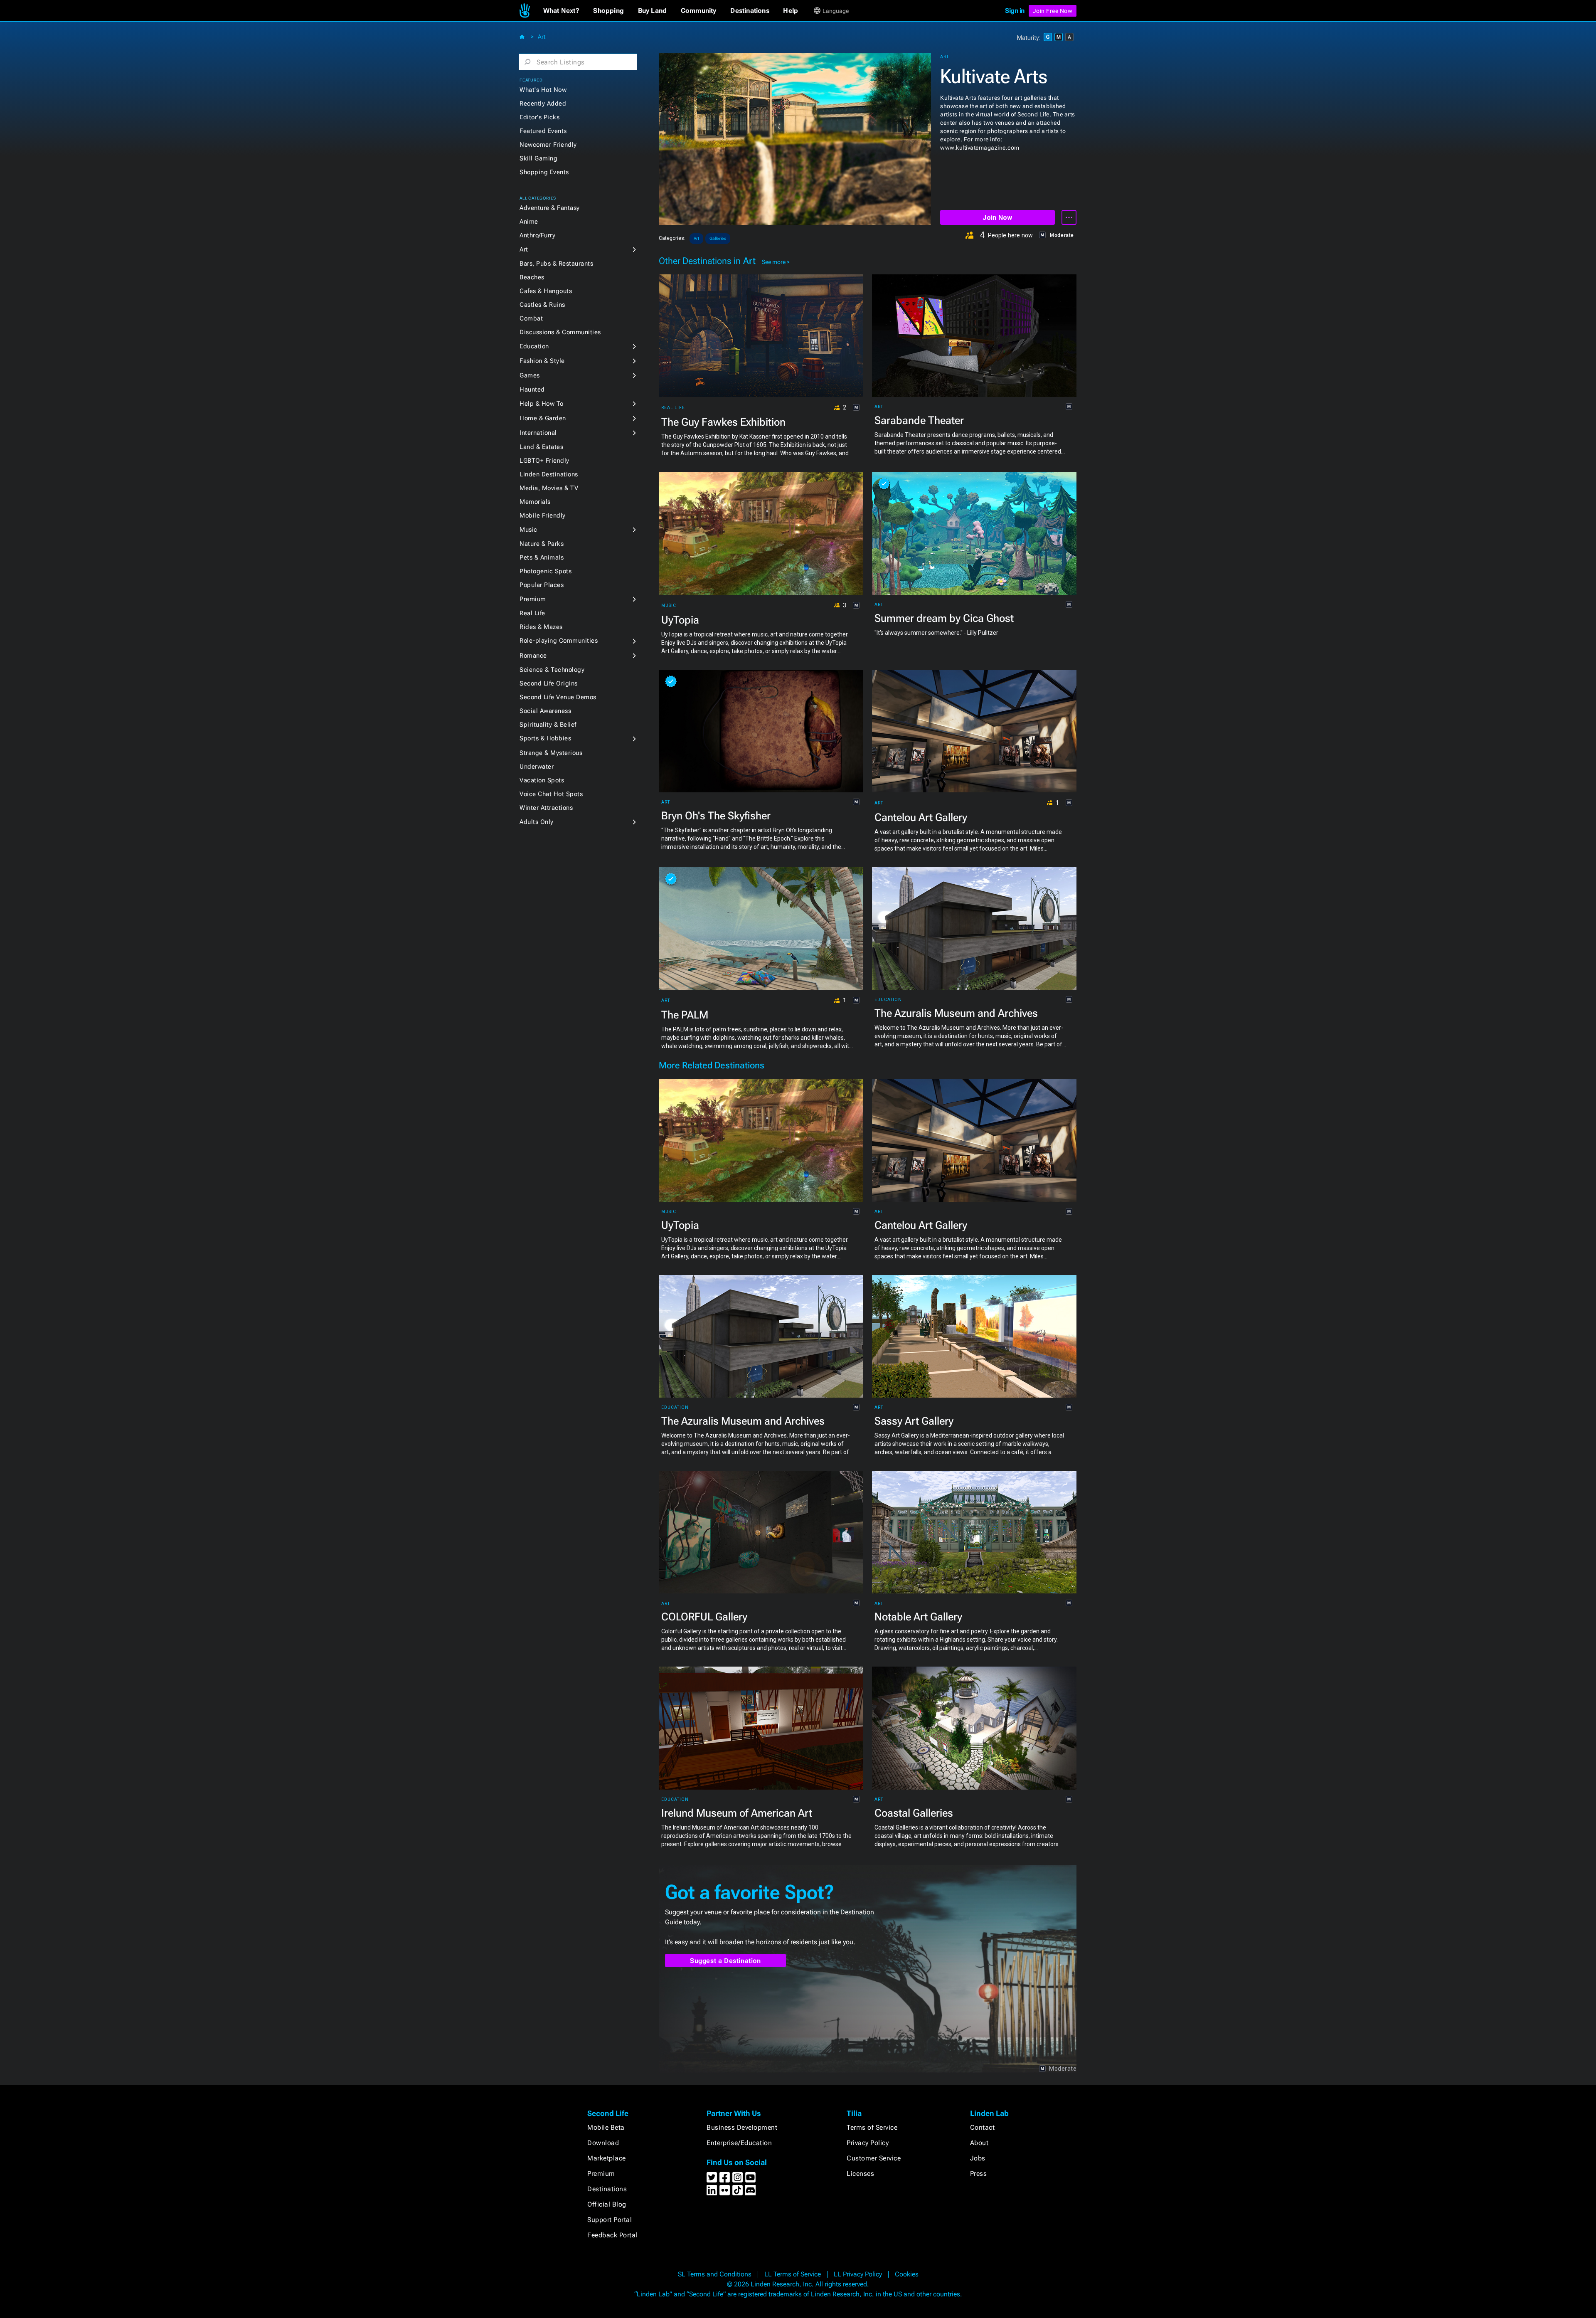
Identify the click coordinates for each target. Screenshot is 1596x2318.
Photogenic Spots (546, 571)
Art (542, 37)
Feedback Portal (612, 2235)
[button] (561, 11)
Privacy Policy (868, 2143)
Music (528, 530)
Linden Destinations (549, 474)
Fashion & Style (542, 361)
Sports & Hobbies (545, 738)
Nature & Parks (542, 544)
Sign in (1015, 11)
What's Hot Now (543, 90)
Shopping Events (544, 172)
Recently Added (543, 104)
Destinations (607, 2189)
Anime (529, 222)
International (538, 433)
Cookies (907, 2274)
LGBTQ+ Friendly (544, 461)
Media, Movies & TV (549, 488)
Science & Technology (552, 670)
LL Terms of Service (793, 2274)
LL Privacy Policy (858, 2274)
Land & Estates (541, 447)
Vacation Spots (542, 780)
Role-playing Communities (559, 641)
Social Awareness (545, 711)
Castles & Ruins (542, 305)
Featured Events (543, 131)
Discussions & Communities (560, 332)
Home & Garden (543, 418)
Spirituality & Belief (548, 725)
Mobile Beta (606, 2127)
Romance (533, 656)
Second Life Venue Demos (558, 697)
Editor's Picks (539, 117)
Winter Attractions (546, 808)
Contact (983, 2127)
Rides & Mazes (541, 627)
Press (979, 2174)
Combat (531, 318)
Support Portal (610, 2220)
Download (603, 2143)
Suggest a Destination (725, 1961)
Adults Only (537, 822)
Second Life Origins (549, 683)
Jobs (978, 2158)
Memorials (535, 502)
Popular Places (542, 585)
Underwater (537, 767)
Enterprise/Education (739, 2143)
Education (534, 346)
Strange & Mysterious (551, 753)
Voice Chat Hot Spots (551, 794)
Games (530, 375)
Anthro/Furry (537, 235)
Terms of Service (872, 2127)
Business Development (742, 2127)
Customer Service (874, 2158)
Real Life (532, 613)
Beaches (532, 277)
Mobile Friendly (543, 515)
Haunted (532, 390)
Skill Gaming (538, 158)
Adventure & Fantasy (550, 208)
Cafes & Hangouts (546, 291)
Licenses (860, 2174)
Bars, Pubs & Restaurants (556, 264)
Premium (533, 599)
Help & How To (542, 404)
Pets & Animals (542, 557)
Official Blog (607, 2204)
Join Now (997, 218)
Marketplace (607, 2158)
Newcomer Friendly (548, 145)
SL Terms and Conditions (715, 2274)
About (979, 2143)
